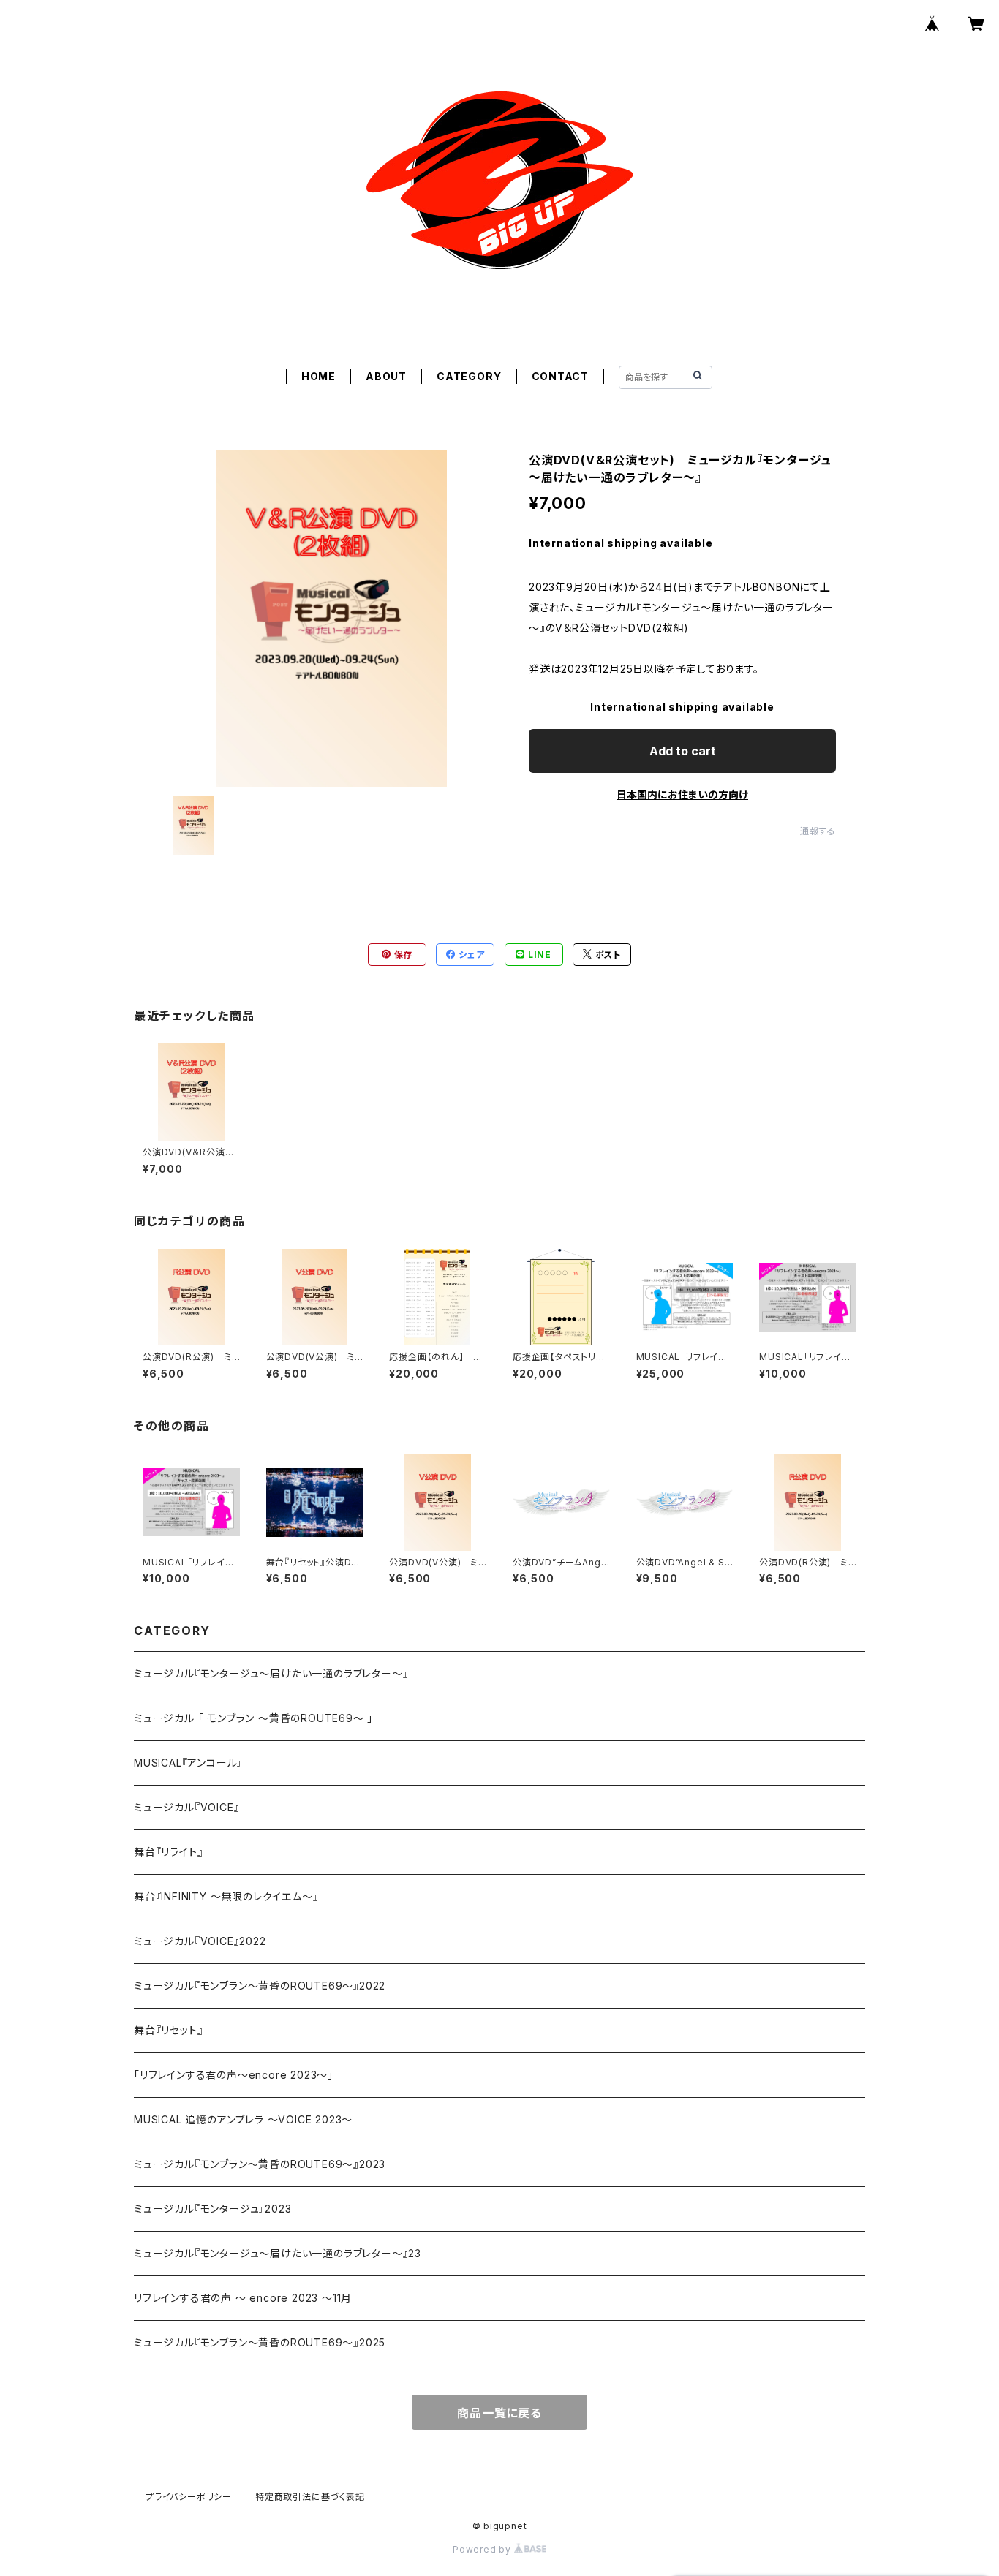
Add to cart (683, 751)
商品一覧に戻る (499, 2413)
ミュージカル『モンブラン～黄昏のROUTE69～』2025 (260, 2342)
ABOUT (386, 376)
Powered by (483, 2549)
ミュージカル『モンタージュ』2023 (212, 2209)
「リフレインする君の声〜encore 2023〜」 (234, 2075)
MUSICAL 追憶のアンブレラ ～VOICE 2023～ (243, 2119)
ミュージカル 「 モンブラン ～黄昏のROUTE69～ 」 (253, 1718)
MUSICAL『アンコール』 (188, 1763)
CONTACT (561, 376)
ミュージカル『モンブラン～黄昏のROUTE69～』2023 (260, 2164)
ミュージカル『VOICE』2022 (200, 1941)
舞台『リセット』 (168, 2030)
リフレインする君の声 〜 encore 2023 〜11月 (243, 2298)
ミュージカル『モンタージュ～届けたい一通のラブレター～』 (271, 1673)
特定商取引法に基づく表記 (310, 2497)
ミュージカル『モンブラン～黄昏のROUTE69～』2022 (260, 1986)
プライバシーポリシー (189, 2497)
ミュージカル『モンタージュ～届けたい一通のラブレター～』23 (278, 2253)
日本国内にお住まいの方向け (682, 794)
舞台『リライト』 (168, 1852)
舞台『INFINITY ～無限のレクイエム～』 (226, 1896)
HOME (318, 376)
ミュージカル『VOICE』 (186, 1807)
